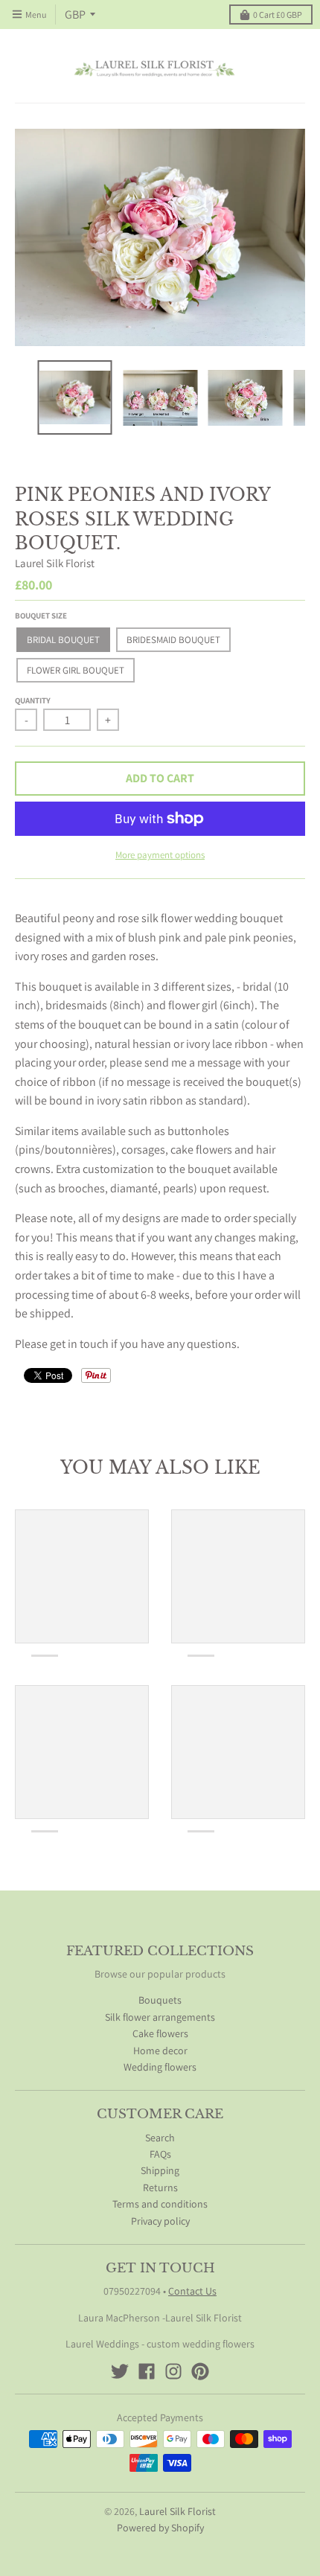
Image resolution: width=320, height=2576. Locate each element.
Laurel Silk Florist (55, 563)
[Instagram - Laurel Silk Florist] (173, 2371)
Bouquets (160, 2000)
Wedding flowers (160, 2067)
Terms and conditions (160, 2204)
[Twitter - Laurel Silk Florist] (120, 2371)
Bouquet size (41, 616)
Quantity (33, 700)
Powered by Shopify (160, 2528)
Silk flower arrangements (160, 2017)
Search (160, 2138)
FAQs (160, 2154)
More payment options (160, 855)
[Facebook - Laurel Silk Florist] (147, 2371)
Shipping (160, 2170)
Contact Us (192, 2291)
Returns (160, 2187)
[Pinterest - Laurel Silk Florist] (200, 2371)
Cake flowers (160, 2033)
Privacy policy (160, 2221)
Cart (278, 15)
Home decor (160, 2051)
